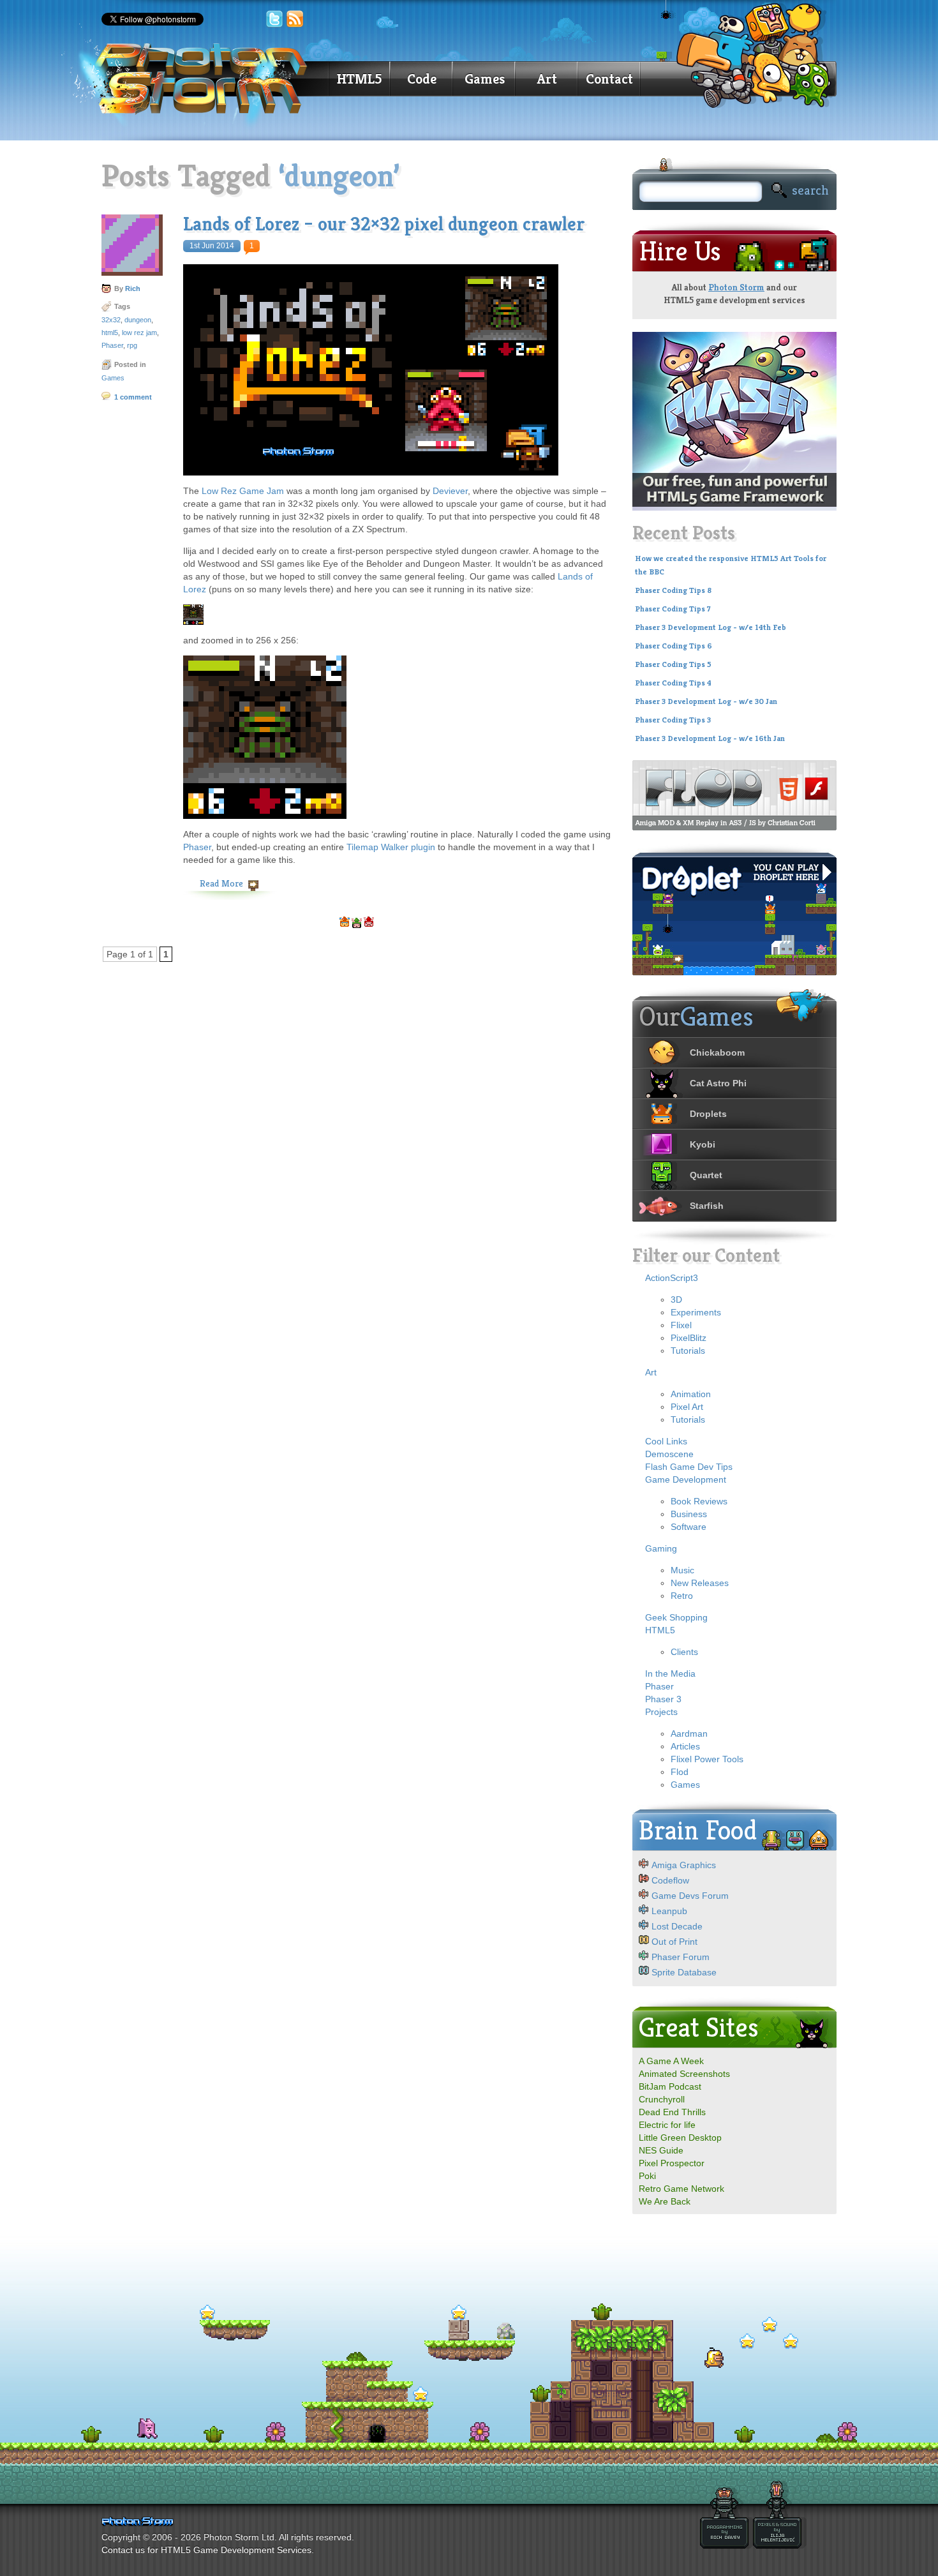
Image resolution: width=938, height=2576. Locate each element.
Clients (684, 1652)
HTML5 (359, 79)
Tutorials (688, 1351)
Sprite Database (684, 1972)
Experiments (696, 1312)
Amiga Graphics (684, 1865)
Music (682, 1570)
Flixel (681, 1325)
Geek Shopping (676, 1617)
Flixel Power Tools (707, 1759)
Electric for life (667, 2125)
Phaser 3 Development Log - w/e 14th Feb (711, 627)
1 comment (133, 397)
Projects (661, 1712)
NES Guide (661, 2150)
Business (689, 1514)
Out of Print (674, 1942)
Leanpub (669, 1911)
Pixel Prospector (672, 2163)
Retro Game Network (681, 2189)
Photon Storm (736, 287)
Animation (691, 1394)
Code (422, 79)
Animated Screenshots (684, 2074)
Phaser (112, 345)
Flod (680, 1772)
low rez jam (139, 333)
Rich (133, 288)
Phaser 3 (663, 1699)
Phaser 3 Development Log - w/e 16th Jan (710, 738)
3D (676, 1299)
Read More (221, 883)
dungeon (138, 320)
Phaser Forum (681, 1957)
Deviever (450, 491)
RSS (295, 19)
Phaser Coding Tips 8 (673, 590)
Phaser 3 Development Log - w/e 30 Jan (706, 701)
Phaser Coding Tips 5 (673, 664)
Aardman (689, 1734)
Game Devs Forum (690, 1896)
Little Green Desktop (680, 2138)
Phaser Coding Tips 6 (674, 646)
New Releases (700, 1583)
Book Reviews (699, 1501)
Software (689, 1527)
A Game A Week (671, 2061)
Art (547, 79)
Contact (609, 79)
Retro (682, 1596)
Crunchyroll (662, 2099)
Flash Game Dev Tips (689, 1467)
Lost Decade (677, 1926)
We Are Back (665, 2201)
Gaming (661, 1548)
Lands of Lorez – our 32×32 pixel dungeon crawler (384, 224)
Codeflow (670, 1880)
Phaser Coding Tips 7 (673, 609)
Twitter (274, 19)
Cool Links (666, 1441)
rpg (132, 345)
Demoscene (669, 1454)
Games (485, 79)
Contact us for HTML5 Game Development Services (206, 2550)
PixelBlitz (689, 1338)
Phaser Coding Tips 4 (673, 683)
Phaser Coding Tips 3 (673, 720)
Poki (647, 2176)
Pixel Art (687, 1407)
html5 (110, 333)
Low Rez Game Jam (243, 491)
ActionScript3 (672, 1278)
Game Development (686, 1479)
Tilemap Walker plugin (391, 847)
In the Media (670, 1674)
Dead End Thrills (672, 2112)
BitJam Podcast (670, 2086)
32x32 (111, 320)
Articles (685, 1746)
